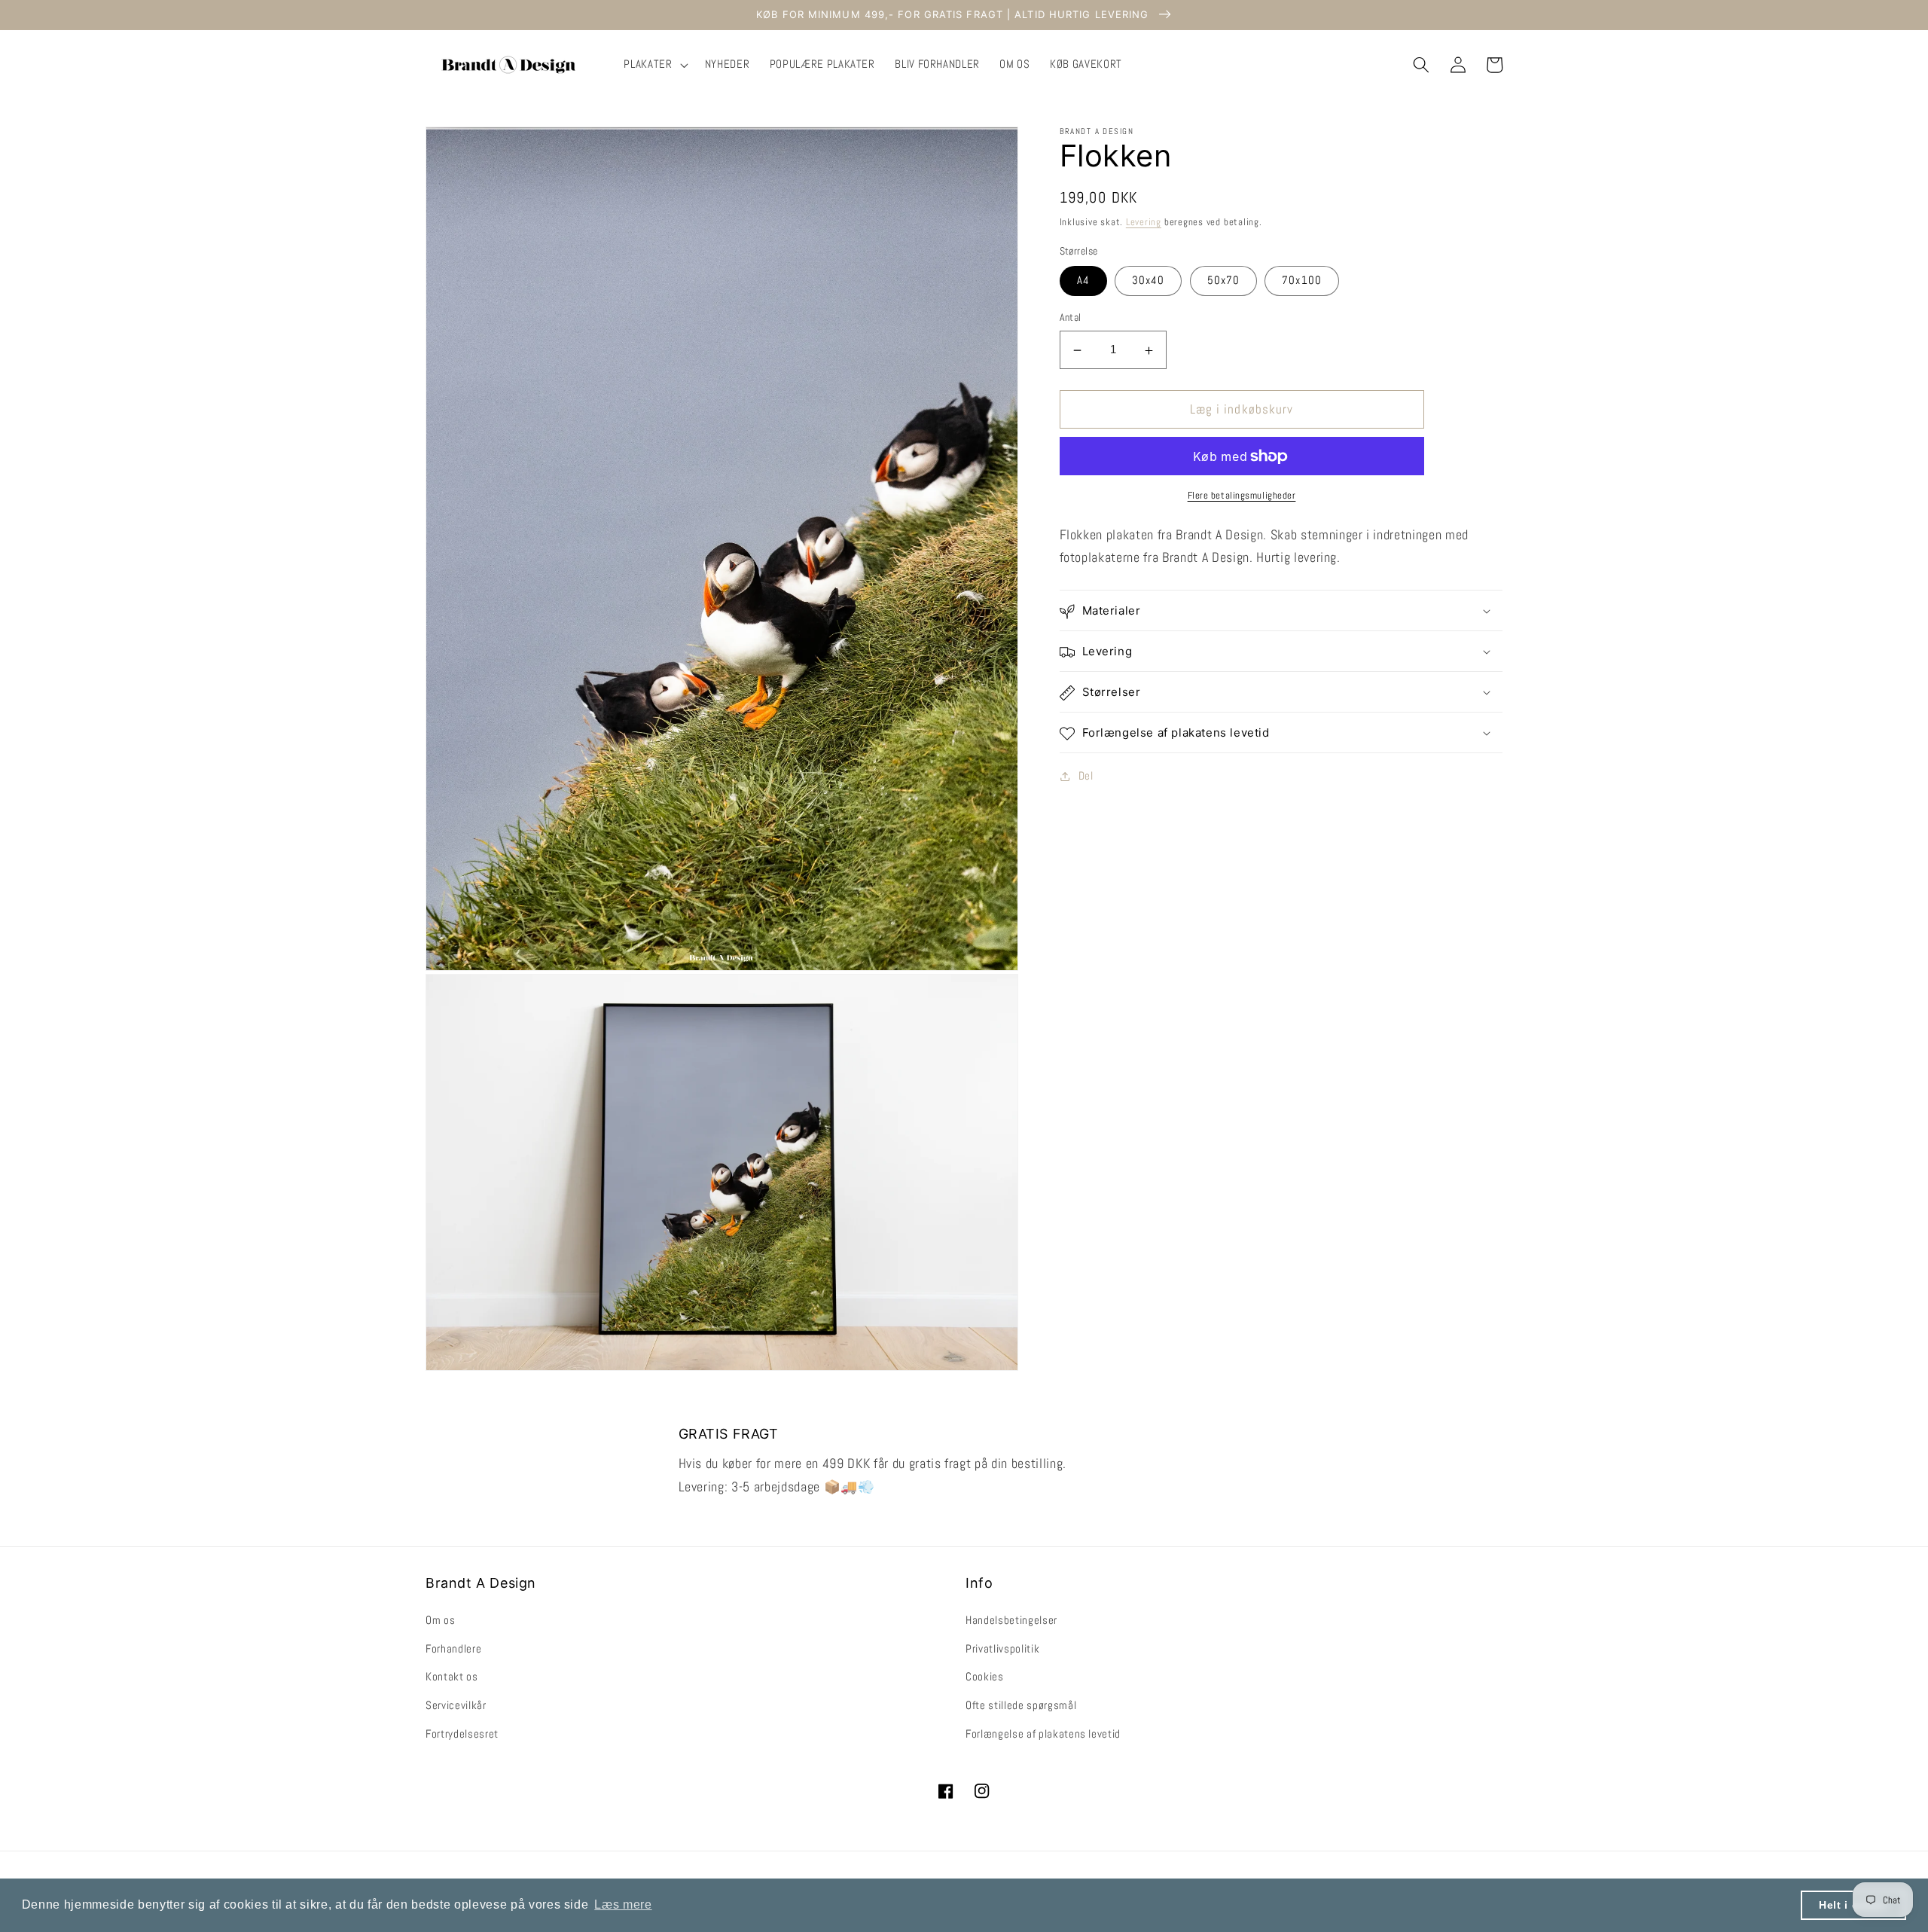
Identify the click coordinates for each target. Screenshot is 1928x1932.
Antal (1071, 318)
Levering (1144, 223)
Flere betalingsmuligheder (1242, 496)
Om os (440, 1620)
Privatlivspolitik (1002, 1649)
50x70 (1224, 281)
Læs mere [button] (623, 1905)
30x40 (1149, 281)
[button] (654, 65)
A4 (1083, 281)
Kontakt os (452, 1677)
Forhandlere (453, 1649)
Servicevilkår (456, 1705)
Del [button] (1086, 777)
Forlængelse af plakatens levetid (1043, 1734)
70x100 (1302, 281)
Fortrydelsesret (462, 1734)
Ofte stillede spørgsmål (1021, 1705)
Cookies (985, 1677)
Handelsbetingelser (1011, 1620)
